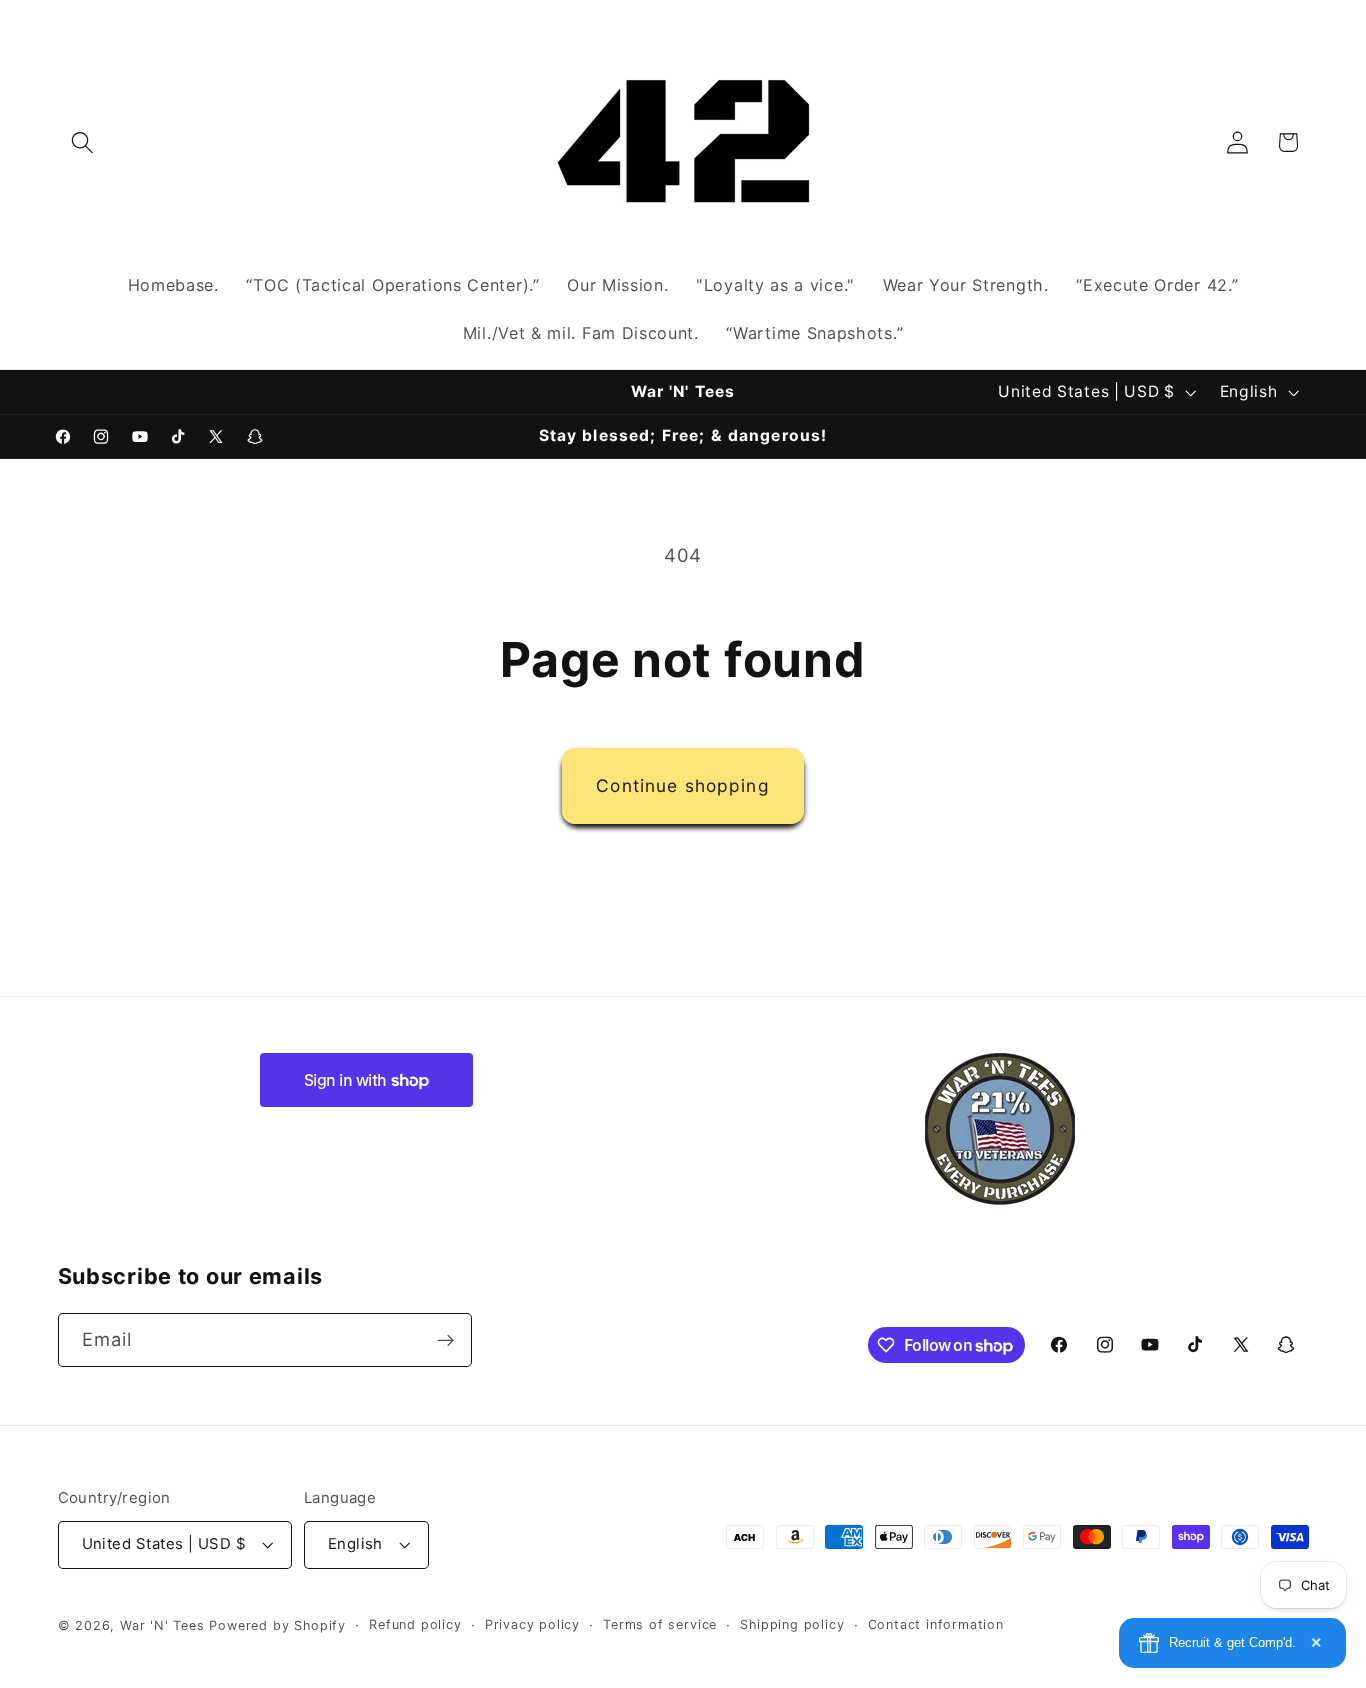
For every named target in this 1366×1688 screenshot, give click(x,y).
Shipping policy (792, 1624)
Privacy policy (532, 1624)
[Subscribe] (445, 1341)
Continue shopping (683, 785)
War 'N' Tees (162, 1625)
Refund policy (415, 1624)
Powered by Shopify (277, 1625)
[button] (83, 142)
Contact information (936, 1624)
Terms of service (660, 1624)
